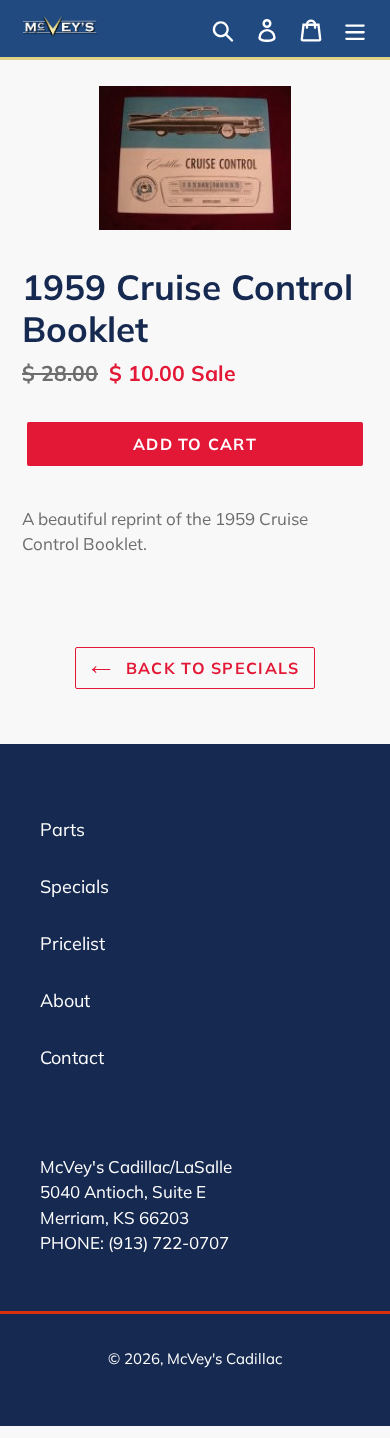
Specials (74, 886)
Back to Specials (210, 668)
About (65, 1000)
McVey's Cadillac (224, 1358)
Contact (72, 1057)
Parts (62, 829)
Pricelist (72, 943)
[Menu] (355, 28)
